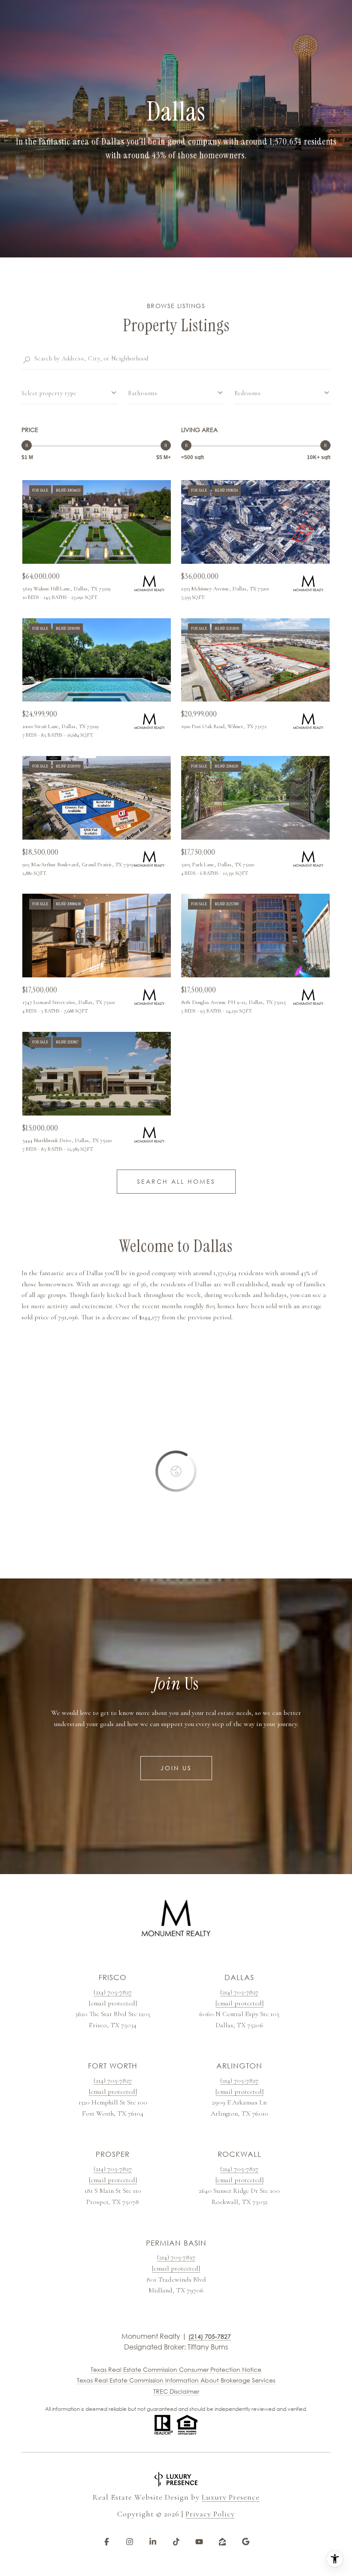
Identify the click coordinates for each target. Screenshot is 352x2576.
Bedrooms (248, 393)
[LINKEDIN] (153, 2542)
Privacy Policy (210, 2514)
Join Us (176, 1768)
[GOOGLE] (246, 2542)
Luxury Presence (231, 2497)
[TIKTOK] (176, 2542)
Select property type (49, 393)
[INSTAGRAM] (130, 2542)
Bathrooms (143, 393)
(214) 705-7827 (113, 1992)
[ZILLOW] (222, 2542)
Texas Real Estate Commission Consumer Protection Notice (176, 2369)
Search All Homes (176, 1181)
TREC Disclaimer (176, 2391)
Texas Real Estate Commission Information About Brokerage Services (176, 2380)
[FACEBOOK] (106, 2542)
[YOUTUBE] (199, 2542)
